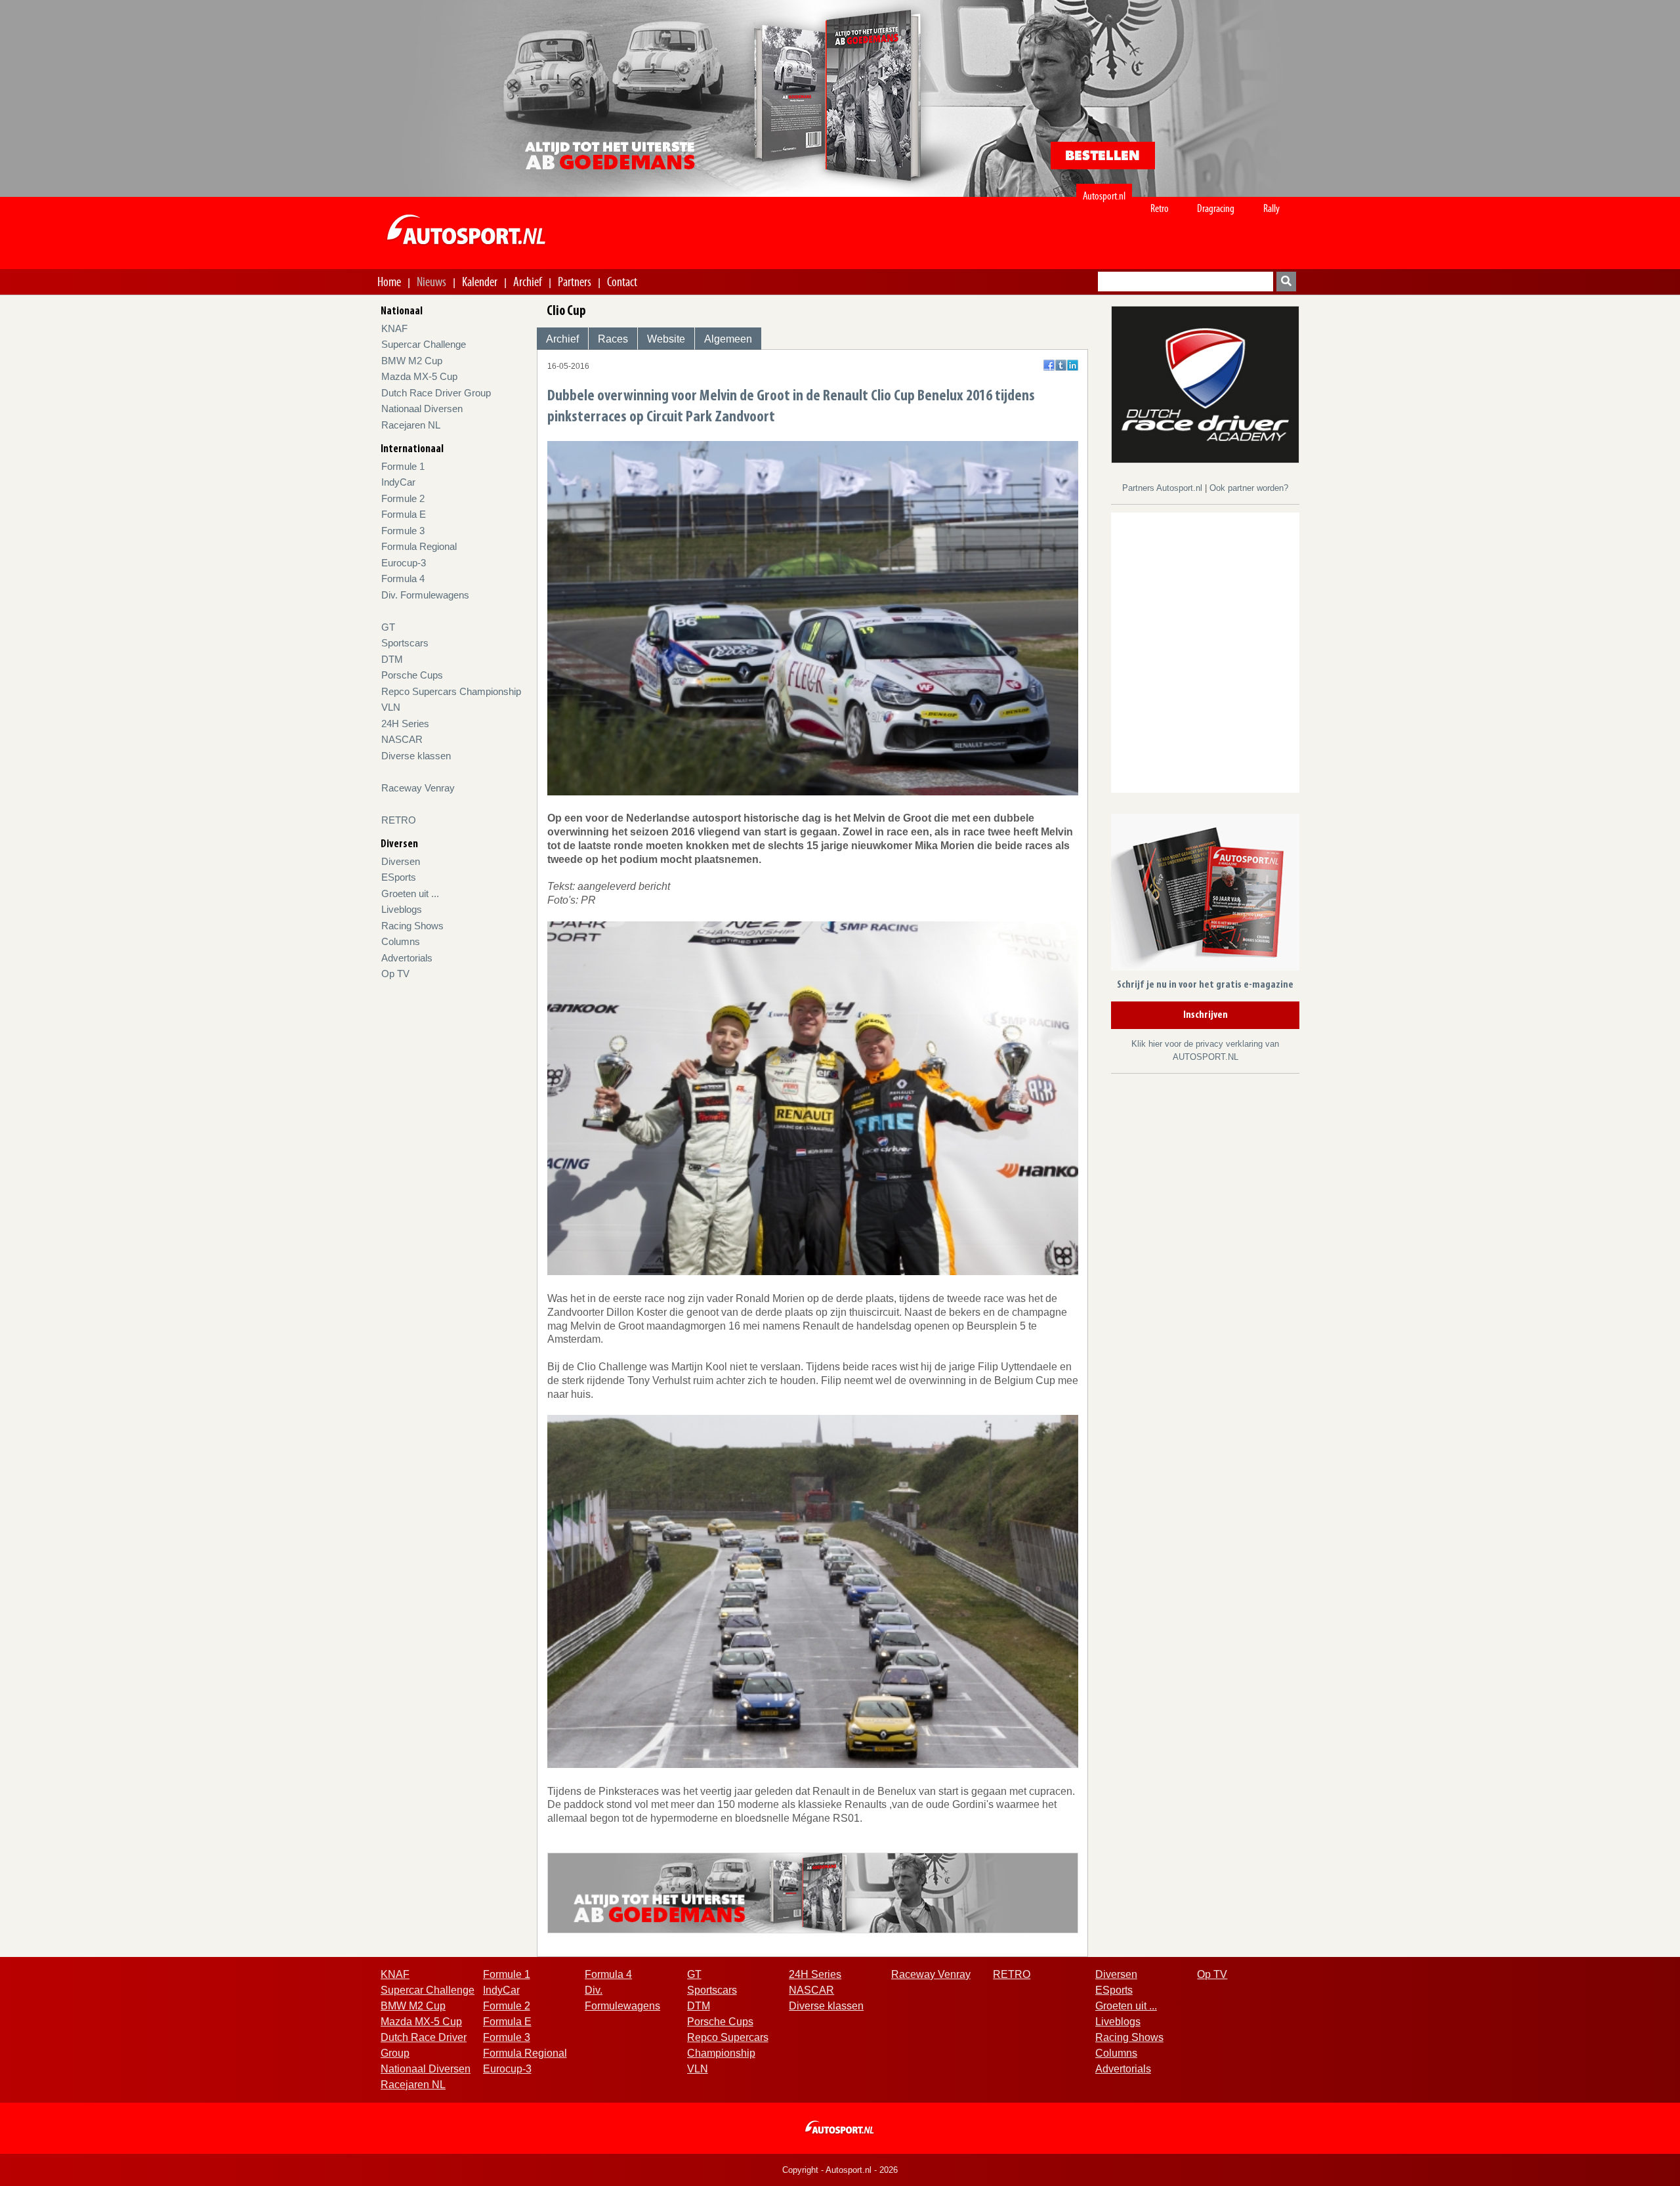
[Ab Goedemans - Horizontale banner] (813, 1892)
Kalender (480, 282)
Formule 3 (403, 531)
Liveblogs (402, 909)
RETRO (399, 820)
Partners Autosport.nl (1164, 488)
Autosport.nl (1104, 196)
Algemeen (728, 339)
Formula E (404, 514)
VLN (391, 707)
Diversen (401, 861)
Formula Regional (419, 546)
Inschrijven (1206, 1015)
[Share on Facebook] (1049, 365)
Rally (1271, 208)
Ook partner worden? (1249, 488)
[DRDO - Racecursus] (1205, 384)
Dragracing (1216, 208)
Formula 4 (403, 578)
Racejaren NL (411, 425)
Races (613, 339)
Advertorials (407, 958)
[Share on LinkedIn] (1073, 365)
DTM (392, 659)
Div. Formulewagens (425, 595)
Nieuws (431, 282)
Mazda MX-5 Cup (419, 376)
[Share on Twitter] (1061, 365)
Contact (622, 282)
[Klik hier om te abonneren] (1205, 895)
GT (388, 627)
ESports (399, 877)
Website (666, 339)
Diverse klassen (416, 756)
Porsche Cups (412, 675)
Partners (575, 282)
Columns (401, 941)
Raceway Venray (418, 788)
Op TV (395, 974)
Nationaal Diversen (422, 409)
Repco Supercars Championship (451, 691)
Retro (1160, 208)
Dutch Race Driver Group (436, 393)
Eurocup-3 (404, 563)
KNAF (394, 328)
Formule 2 (403, 498)
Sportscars (405, 643)
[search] (1286, 282)
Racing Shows (412, 926)
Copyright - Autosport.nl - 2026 (840, 2170)
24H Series (405, 724)
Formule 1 (403, 466)
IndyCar (398, 482)
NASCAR (402, 739)
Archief (528, 282)
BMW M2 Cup (412, 361)
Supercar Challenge (424, 344)
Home (389, 282)
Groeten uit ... (410, 893)
